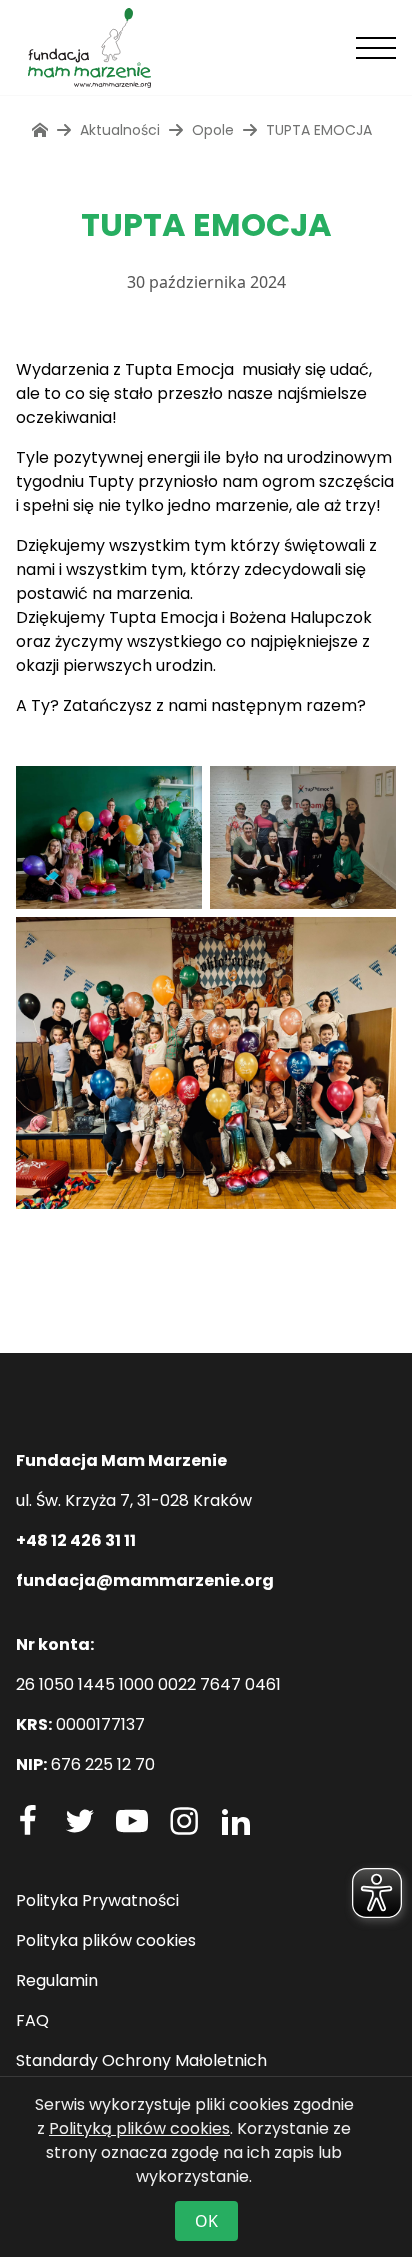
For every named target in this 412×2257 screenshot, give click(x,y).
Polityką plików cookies (139, 2128)
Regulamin (57, 1980)
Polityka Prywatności (97, 1900)
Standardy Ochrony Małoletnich (141, 2060)
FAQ (32, 2020)
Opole (213, 130)
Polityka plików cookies (106, 1940)
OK (206, 2221)
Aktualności (120, 130)
